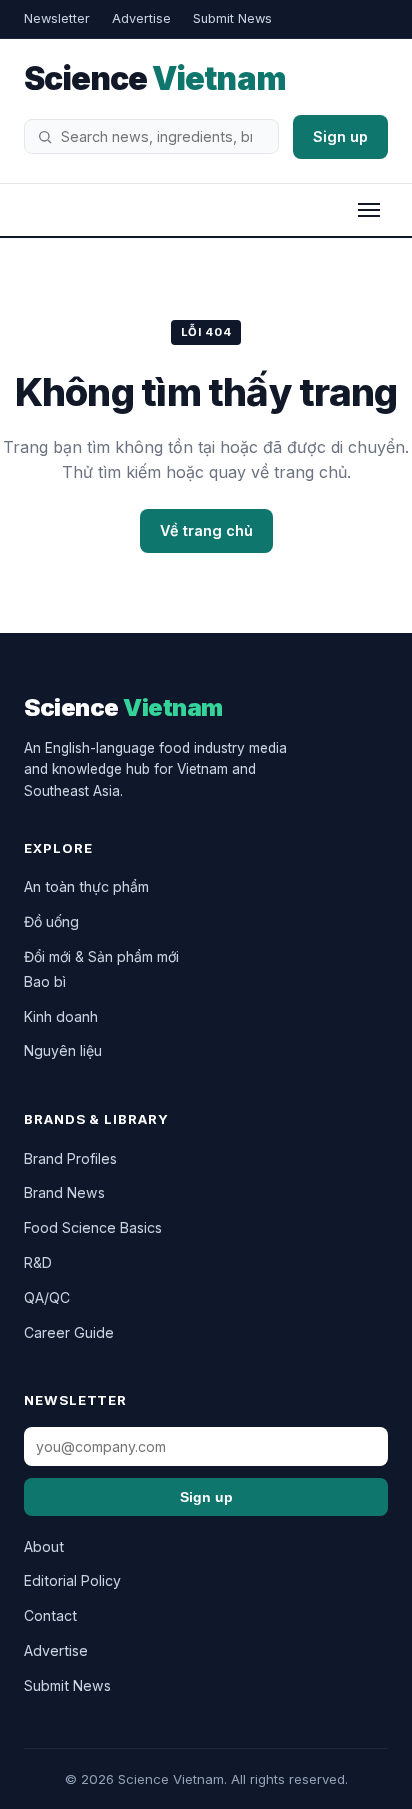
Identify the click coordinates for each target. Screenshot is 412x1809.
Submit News (232, 18)
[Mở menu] (369, 210)
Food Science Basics (93, 1227)
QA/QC (47, 1297)
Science (155, 78)
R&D (38, 1262)
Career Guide (69, 1332)
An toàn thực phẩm (86, 886)
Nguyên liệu (63, 1050)
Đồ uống (51, 921)
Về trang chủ (206, 530)
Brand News (64, 1192)
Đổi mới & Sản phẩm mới (101, 956)
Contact (50, 1615)
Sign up (340, 136)
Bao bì (45, 981)
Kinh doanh (61, 1016)
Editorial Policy (72, 1580)
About (44, 1546)
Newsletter (57, 18)
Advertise (141, 18)
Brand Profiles (70, 1158)
